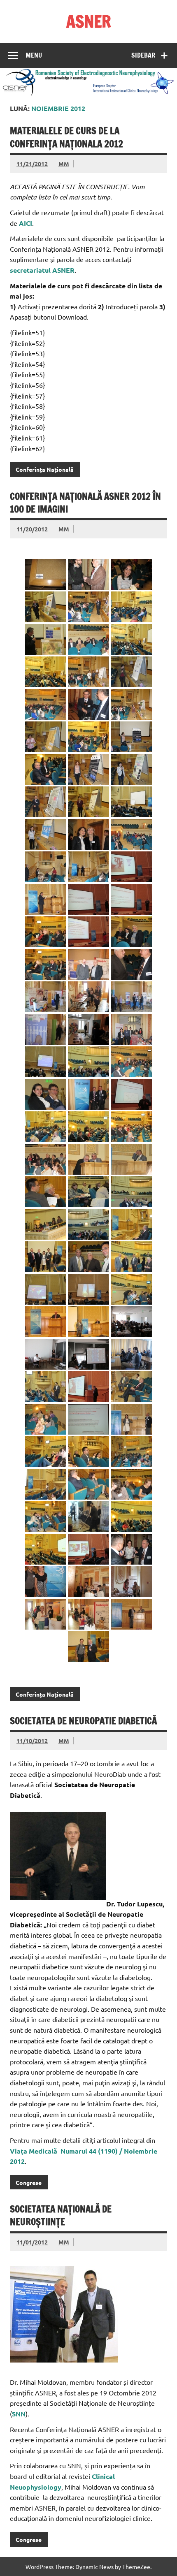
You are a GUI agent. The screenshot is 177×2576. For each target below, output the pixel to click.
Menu (34, 55)
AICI (26, 223)
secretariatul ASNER (42, 270)
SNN (19, 2414)
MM (64, 164)
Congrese (29, 2182)
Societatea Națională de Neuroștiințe (61, 2215)
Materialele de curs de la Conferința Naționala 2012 (66, 137)
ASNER (89, 21)
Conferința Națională (45, 469)
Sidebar (143, 55)
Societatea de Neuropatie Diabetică (83, 1721)
